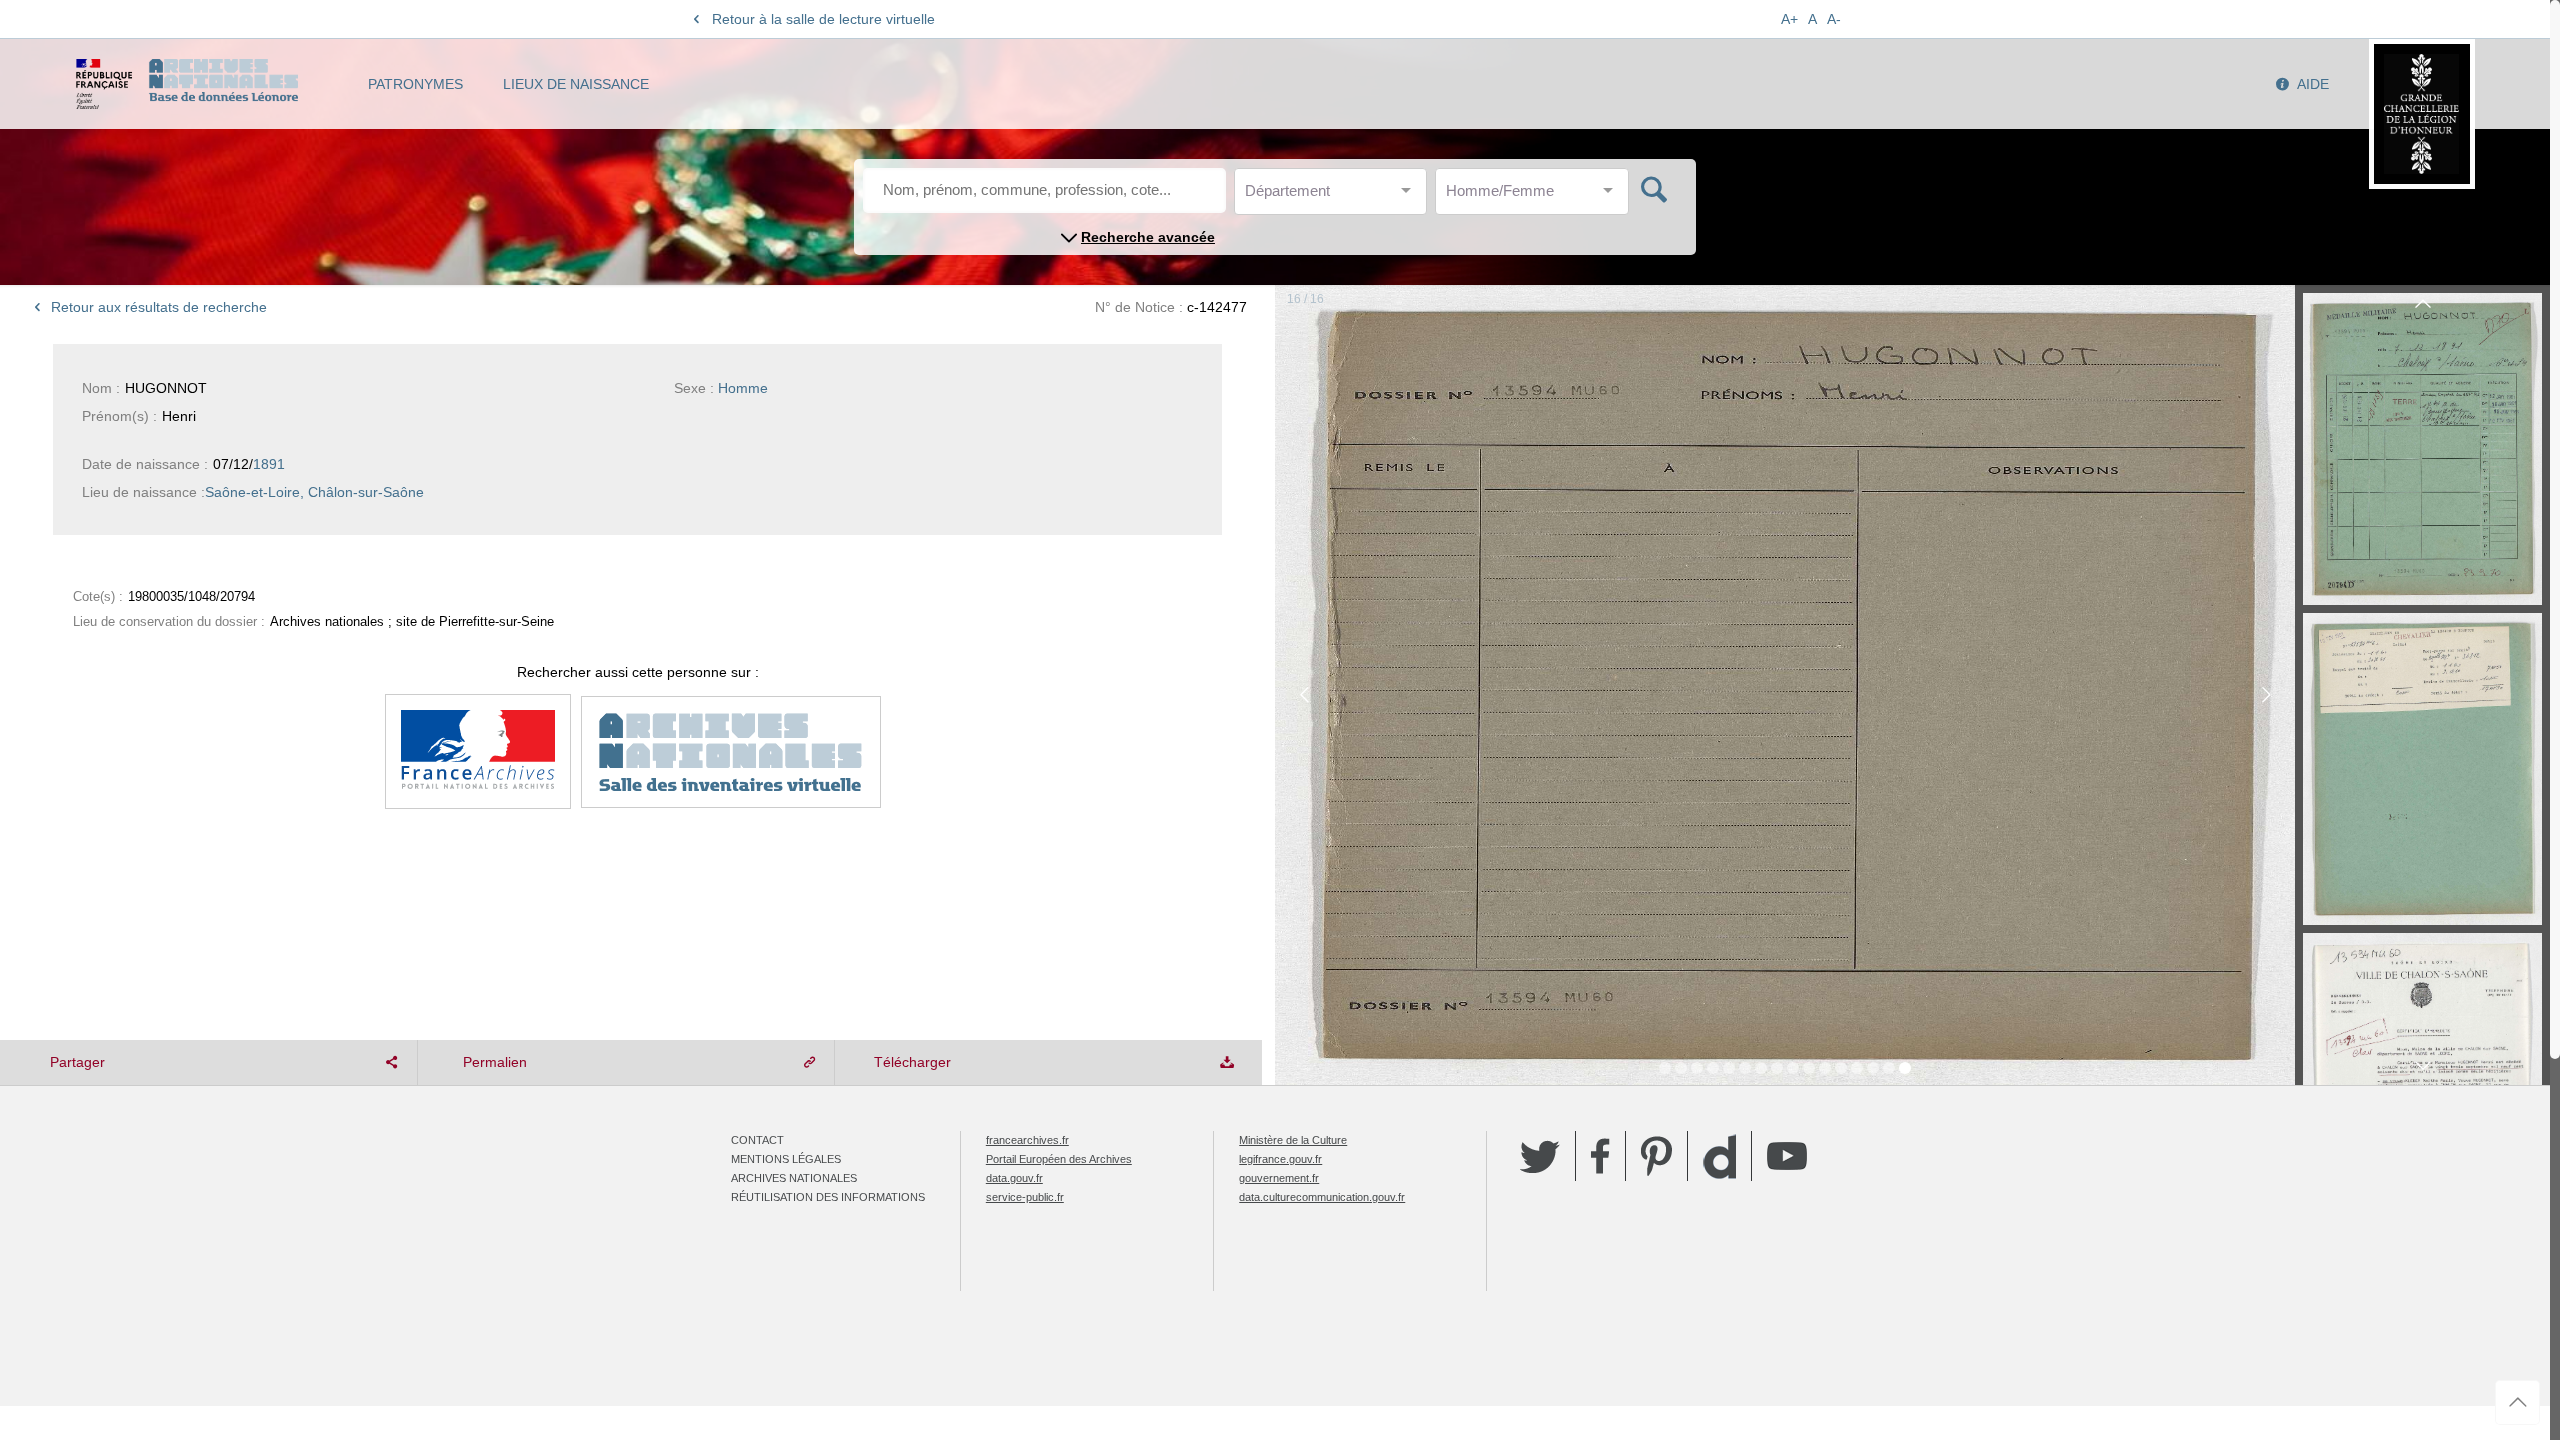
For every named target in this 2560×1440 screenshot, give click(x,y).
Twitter (1540, 1156)
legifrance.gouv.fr (1280, 1159)
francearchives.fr (1027, 1140)
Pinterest (1656, 1156)
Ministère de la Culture (1293, 1140)
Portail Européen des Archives (1059, 1159)
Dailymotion (1719, 1156)
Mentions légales (786, 1159)
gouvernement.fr (1279, 1178)
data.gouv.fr (1014, 1178)
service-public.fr (1025, 1197)
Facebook (1600, 1156)
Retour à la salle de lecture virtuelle (823, 19)
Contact (757, 1140)
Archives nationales (794, 1178)
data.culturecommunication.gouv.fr (1322, 1197)
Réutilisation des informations (828, 1197)
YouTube (1787, 1156)
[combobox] (1335, 196)
